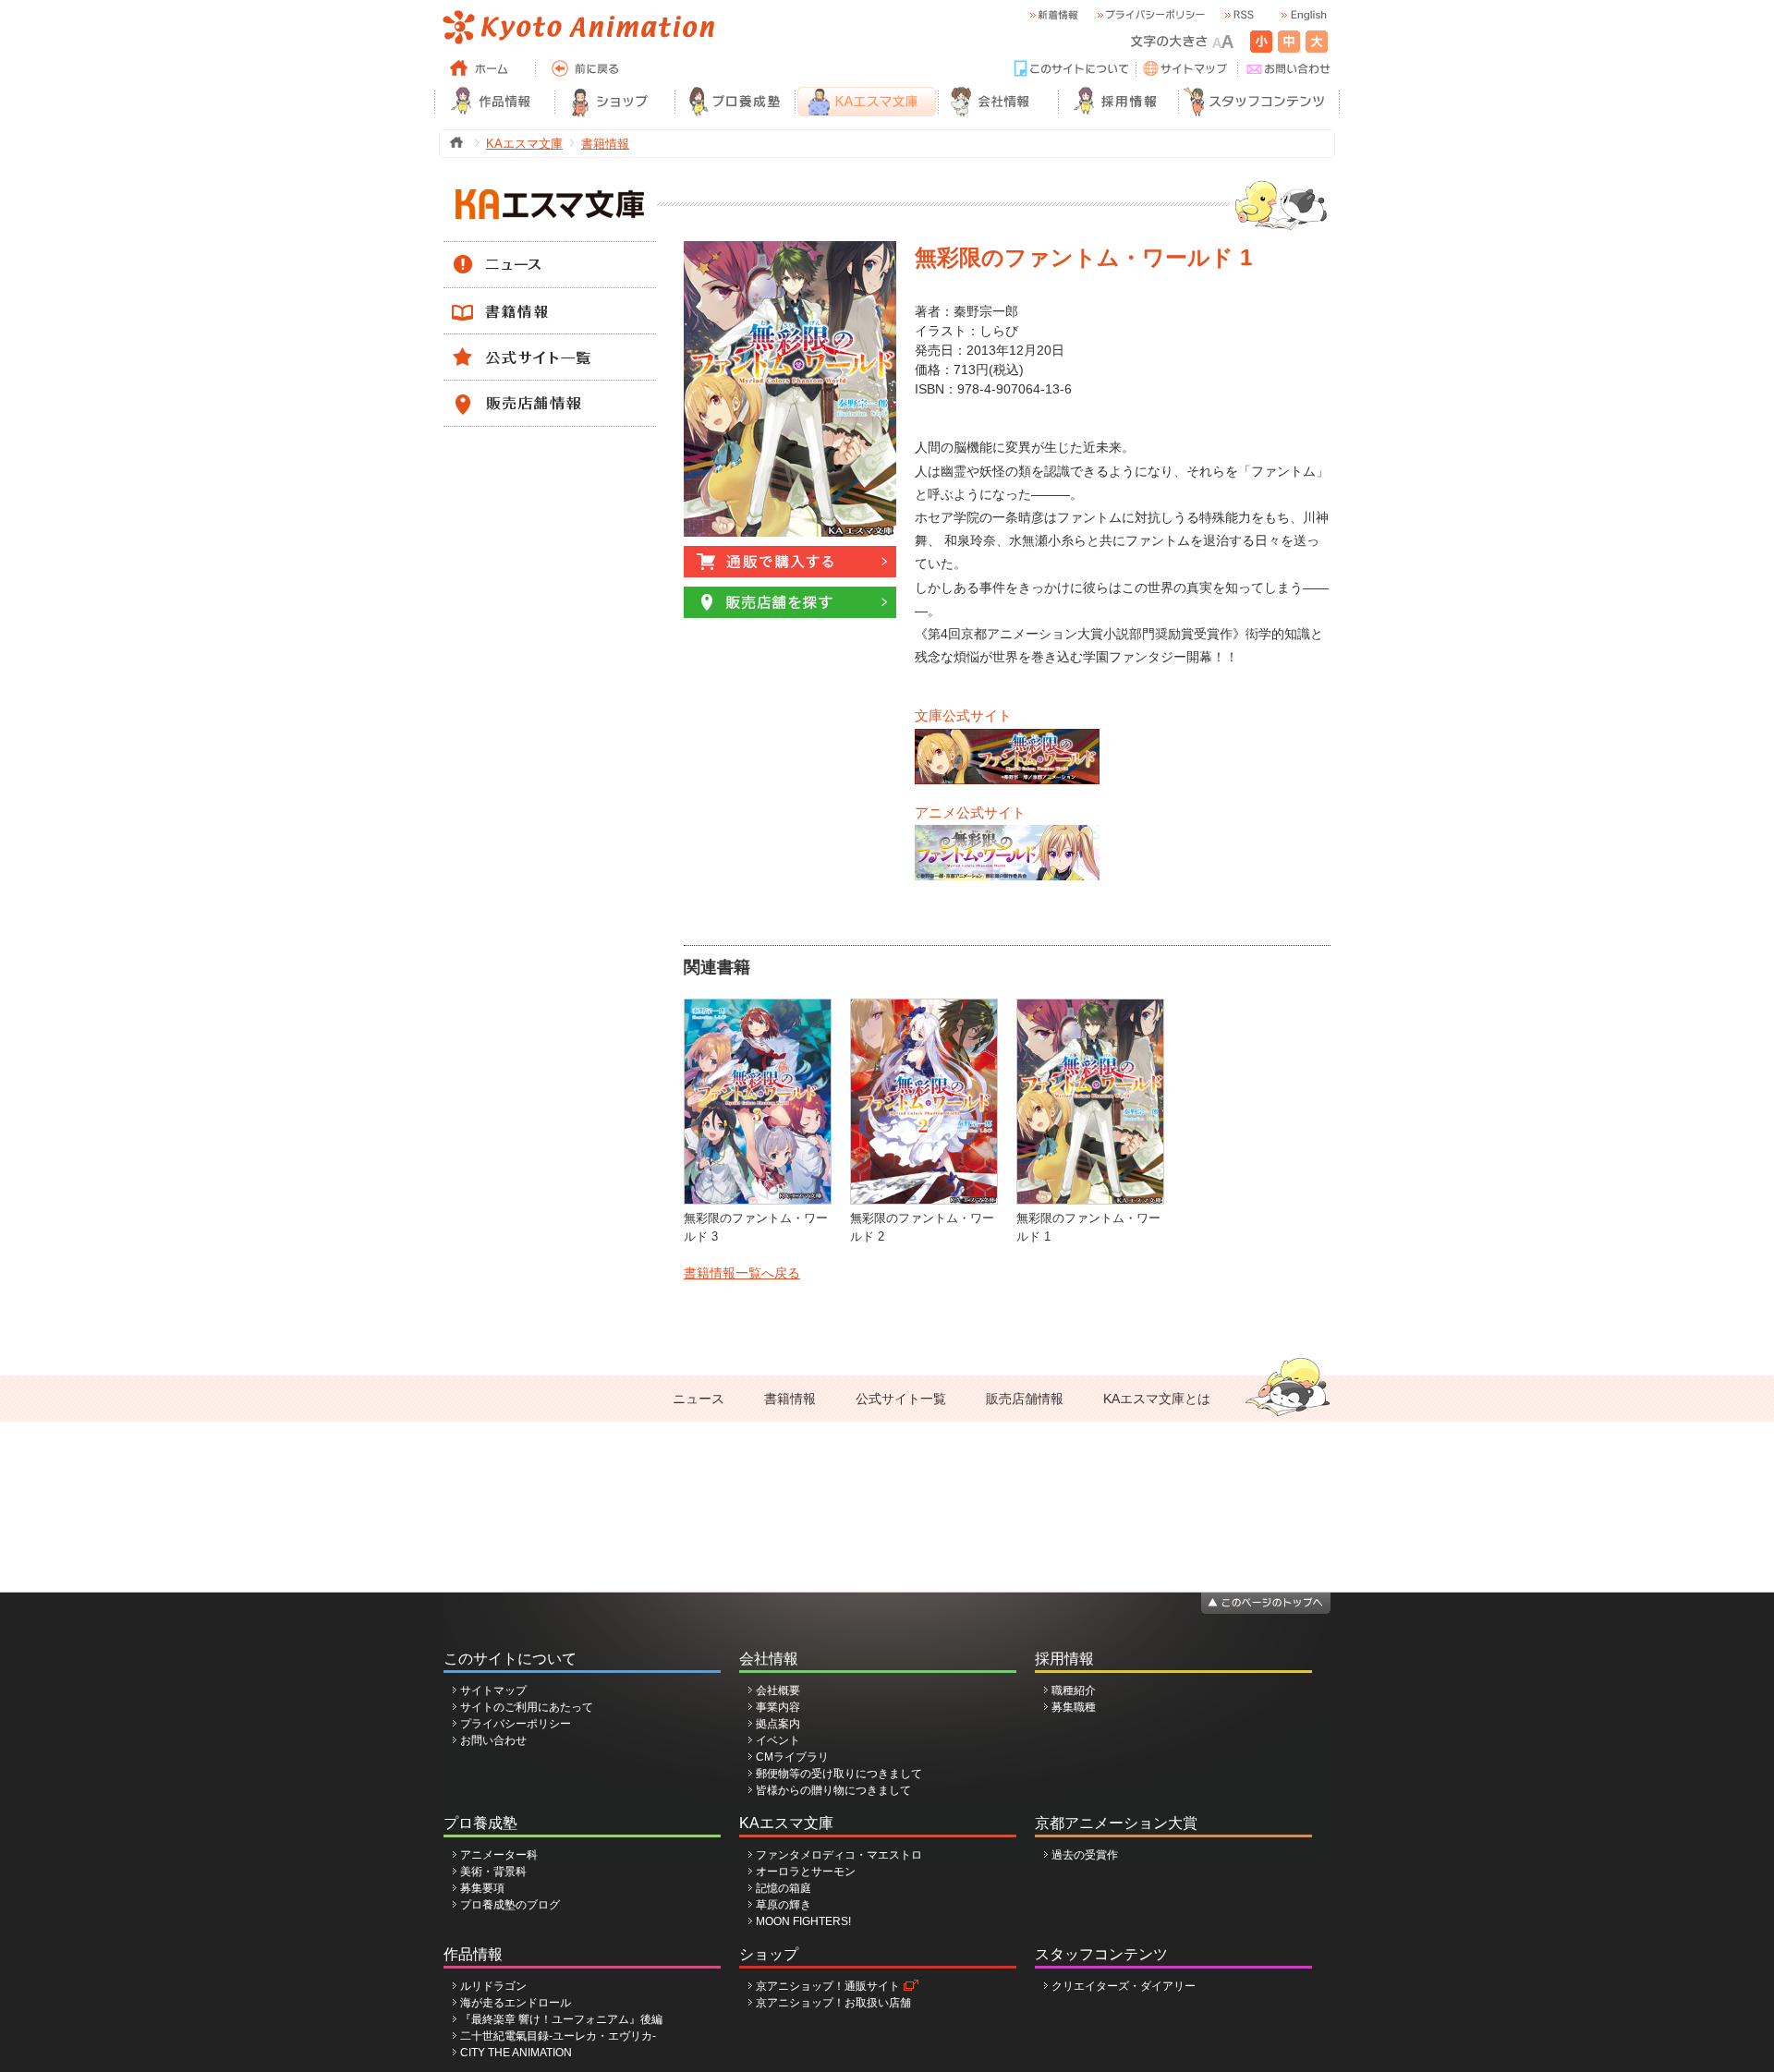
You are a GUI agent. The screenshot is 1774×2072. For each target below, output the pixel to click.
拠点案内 (778, 1724)
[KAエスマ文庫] (866, 102)
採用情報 (1064, 1659)
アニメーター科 (499, 1855)
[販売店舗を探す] (790, 595)
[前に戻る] (587, 69)
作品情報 (473, 1954)
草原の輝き (784, 1905)
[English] (1303, 15)
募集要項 (482, 1888)
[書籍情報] (550, 297)
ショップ (769, 1954)
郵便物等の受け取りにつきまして (839, 1774)
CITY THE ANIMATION (516, 2053)
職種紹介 (1074, 1690)
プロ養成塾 (480, 1823)
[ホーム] (485, 69)
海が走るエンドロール (516, 2003)
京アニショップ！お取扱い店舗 (833, 2003)
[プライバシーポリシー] (1150, 15)
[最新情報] (1053, 15)
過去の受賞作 (1085, 1855)
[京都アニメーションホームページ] (577, 28)
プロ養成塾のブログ (510, 1905)
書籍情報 (605, 144)
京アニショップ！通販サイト (828, 1986)
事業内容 (778, 1707)
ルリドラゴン (493, 1986)
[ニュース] (550, 250)
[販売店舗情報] (550, 389)
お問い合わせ (493, 1740)
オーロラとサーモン (806, 1872)
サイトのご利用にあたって (527, 1707)
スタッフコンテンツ (1101, 1954)
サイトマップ (493, 1690)
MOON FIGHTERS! (803, 1921)
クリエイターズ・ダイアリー (1124, 1986)
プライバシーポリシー (516, 1724)
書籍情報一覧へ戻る (742, 1273)
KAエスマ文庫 (524, 144)
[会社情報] (998, 102)
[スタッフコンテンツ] (1259, 102)
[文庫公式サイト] (1007, 737)
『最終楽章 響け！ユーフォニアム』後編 (561, 2019)
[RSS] (1238, 15)
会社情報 (769, 1659)
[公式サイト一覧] (550, 343)
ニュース (699, 1399)
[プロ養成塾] (735, 102)
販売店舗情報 (1025, 1399)
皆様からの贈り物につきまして (833, 1790)
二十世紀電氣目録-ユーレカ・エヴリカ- (558, 2036)
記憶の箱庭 (784, 1888)
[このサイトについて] (1072, 69)
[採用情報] (1118, 102)
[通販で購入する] (790, 554)
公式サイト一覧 (901, 1399)
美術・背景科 (493, 1872)
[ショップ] (614, 102)
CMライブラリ (792, 1757)
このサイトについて (510, 1659)
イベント (778, 1740)
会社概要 (778, 1690)
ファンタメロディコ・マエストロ (839, 1855)
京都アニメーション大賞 (1116, 1823)
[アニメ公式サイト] (1007, 833)
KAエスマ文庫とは (1157, 1399)
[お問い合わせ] (1289, 69)
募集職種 (1074, 1707)
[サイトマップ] (1187, 69)
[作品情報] (494, 102)
